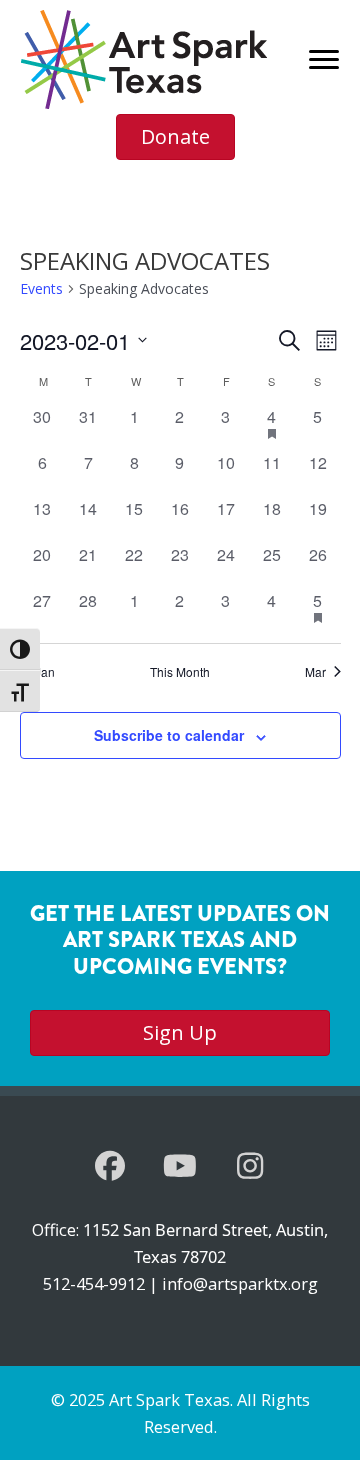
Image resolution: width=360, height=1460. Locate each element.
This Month (180, 672)
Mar (315, 672)
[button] (110, 1166)
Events (41, 288)
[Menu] (324, 60)
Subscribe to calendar (169, 735)
